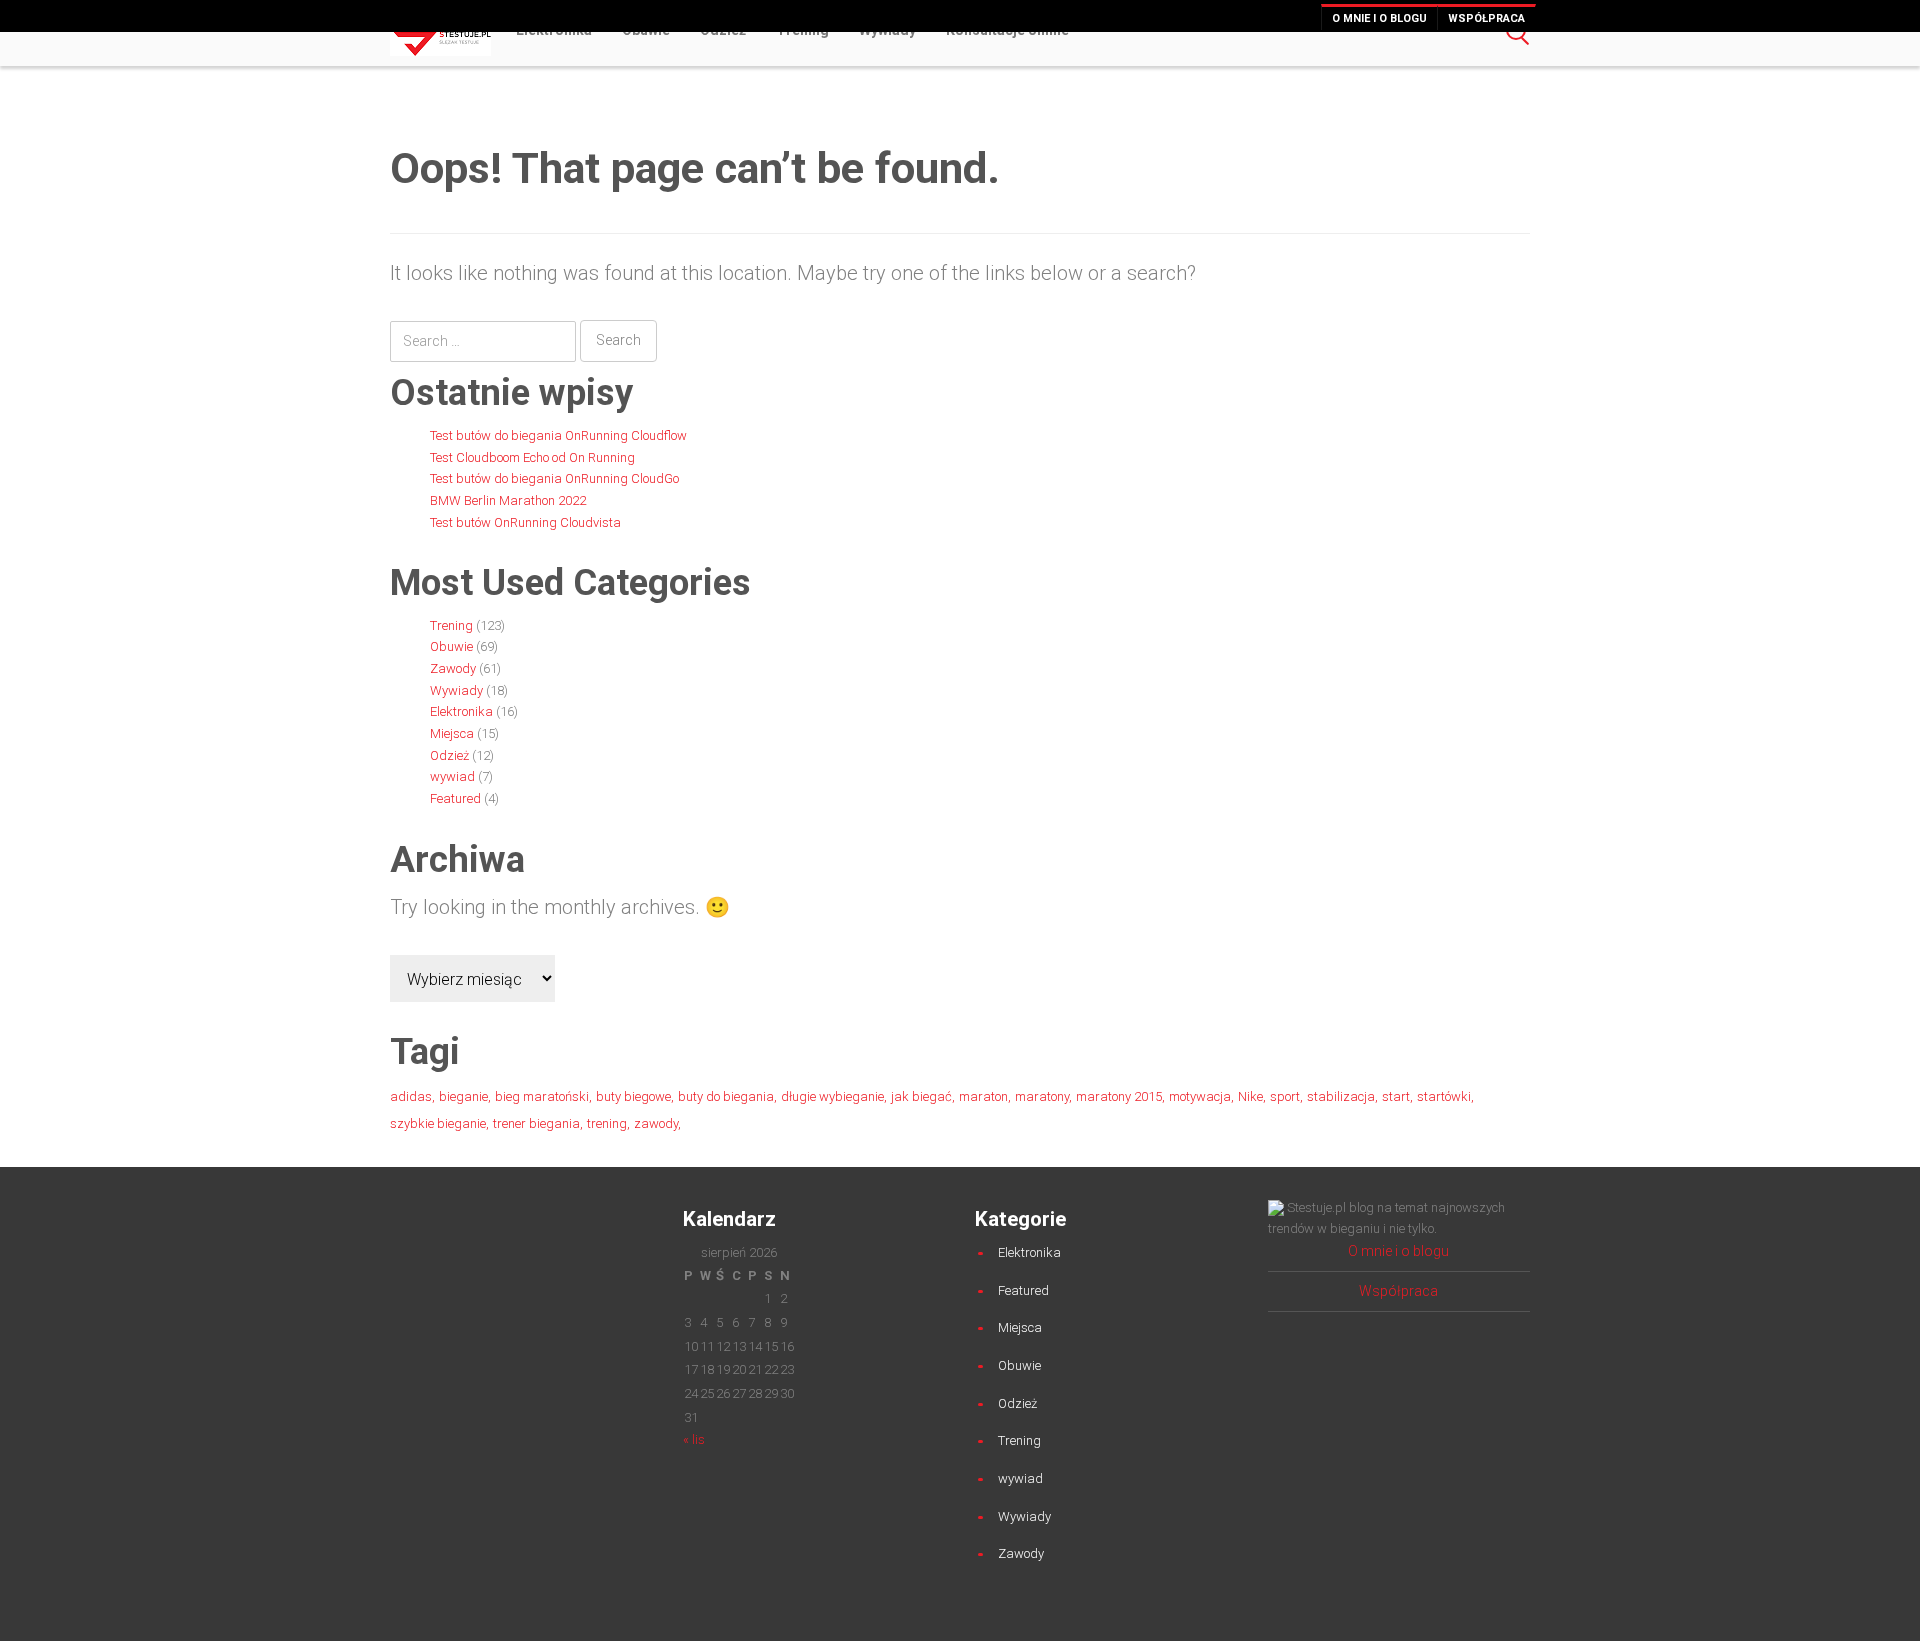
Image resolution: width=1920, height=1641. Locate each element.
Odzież (449, 755)
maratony (1042, 1096)
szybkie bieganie (438, 1123)
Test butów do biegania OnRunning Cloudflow (558, 435)
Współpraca (1486, 18)
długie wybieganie (832, 1096)
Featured (455, 798)
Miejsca (452, 733)
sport (1285, 1096)
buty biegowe (633, 1096)
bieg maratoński (542, 1096)
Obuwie (451, 646)
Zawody (453, 668)
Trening (451, 625)
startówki (1444, 1096)
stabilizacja (1341, 1096)
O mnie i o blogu (1379, 18)
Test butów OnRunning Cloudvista (525, 522)
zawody (656, 1123)
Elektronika (461, 711)
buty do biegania (726, 1096)
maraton (983, 1096)
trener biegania (536, 1123)
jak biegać (921, 1096)
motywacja (1200, 1096)
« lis (694, 1439)
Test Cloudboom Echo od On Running (532, 457)
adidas (411, 1096)
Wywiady (456, 690)
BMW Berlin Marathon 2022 (508, 500)
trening (607, 1123)
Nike (1250, 1096)
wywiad (452, 776)
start (1396, 1096)
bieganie (463, 1096)
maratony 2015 (1119, 1096)
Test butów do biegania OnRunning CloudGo (554, 478)
